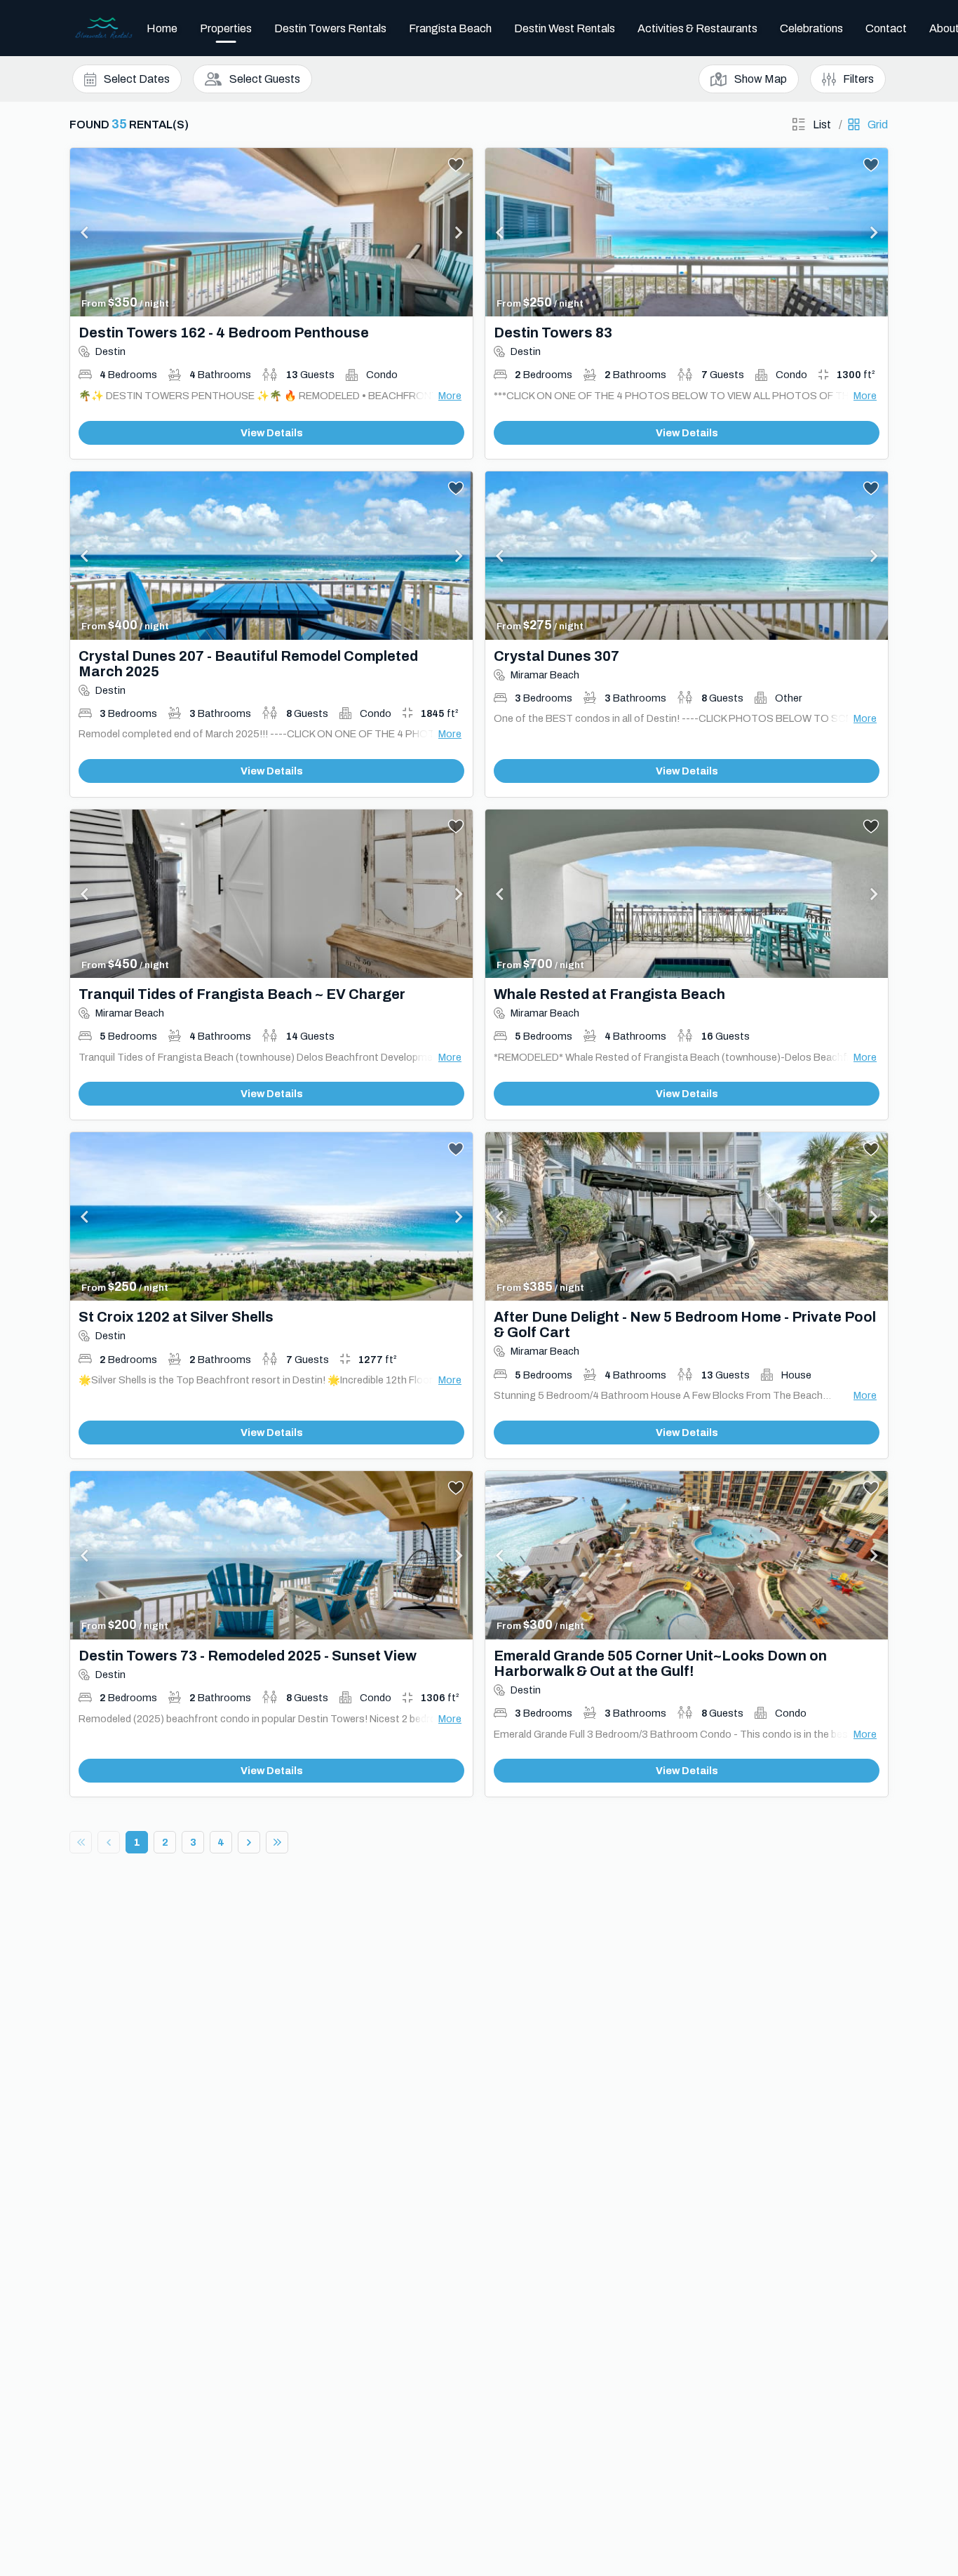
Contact (886, 28)
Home (162, 28)
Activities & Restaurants (697, 28)
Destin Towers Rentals (330, 28)
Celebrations (811, 28)
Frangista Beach (450, 28)
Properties (226, 28)
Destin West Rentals (565, 28)
